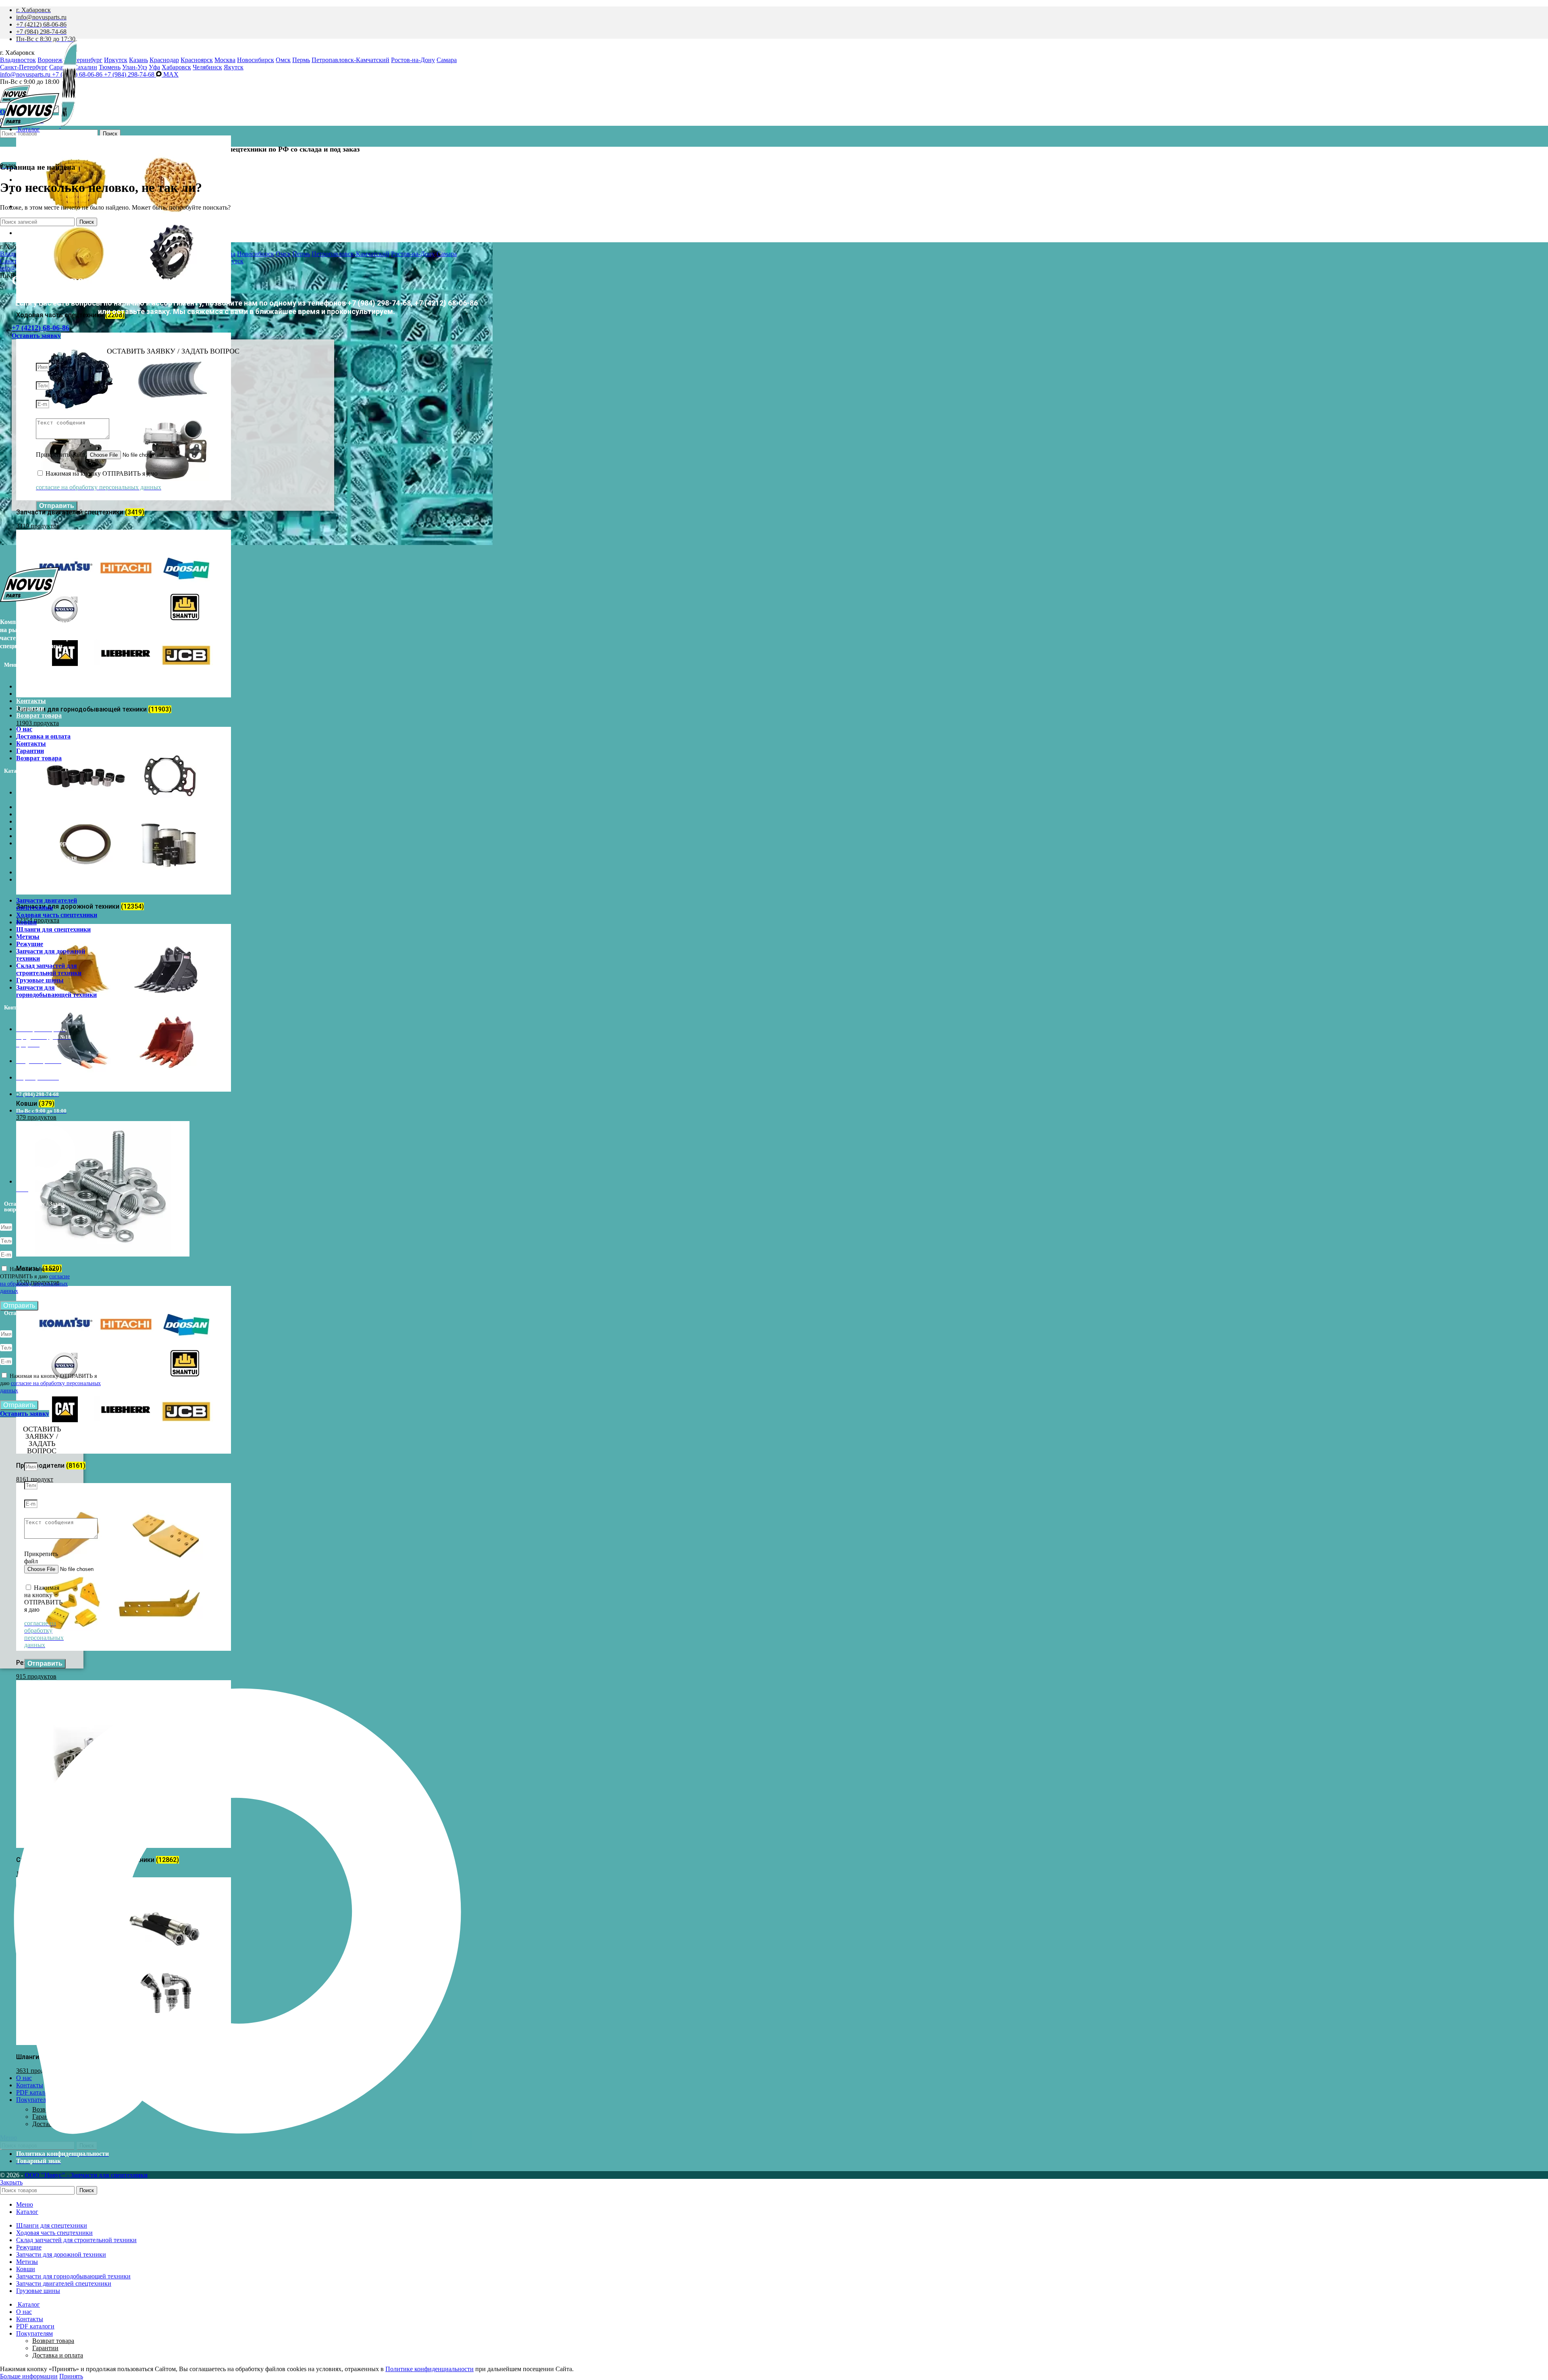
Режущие (30, 836)
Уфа (154, 67)
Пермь (301, 60)
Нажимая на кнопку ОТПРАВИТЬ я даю (50, 1383)
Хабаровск (176, 67)
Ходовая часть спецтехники (57, 807)
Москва (225, 60)
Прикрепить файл (61, 455)
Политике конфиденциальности (430, 2369)
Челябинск (207, 67)
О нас (24, 686)
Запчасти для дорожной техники (51, 847)
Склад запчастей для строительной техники (49, 861)
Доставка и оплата (43, 694)
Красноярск (197, 60)
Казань (138, 60)
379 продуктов (36, 1117)
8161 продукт (35, 1479)
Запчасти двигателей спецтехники (47, 796)
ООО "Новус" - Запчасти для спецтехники (86, 2175)
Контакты (31, 701)
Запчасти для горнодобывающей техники (56, 883)
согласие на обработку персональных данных (35, 1284)
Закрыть (11, 2182)
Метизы (28, 829)
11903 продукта (37, 723)
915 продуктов (36, 1676)
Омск (283, 60)
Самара (447, 60)
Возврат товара (39, 715)
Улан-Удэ (135, 67)
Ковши (26, 814)
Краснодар (164, 60)
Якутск (234, 67)
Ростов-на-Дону (413, 60)
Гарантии (30, 708)
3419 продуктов (38, 526)
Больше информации (29, 2376)
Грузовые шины (40, 872)
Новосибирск (256, 60)
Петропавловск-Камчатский (351, 60)
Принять (71, 2376)
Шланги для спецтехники (53, 821)
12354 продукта (38, 920)
